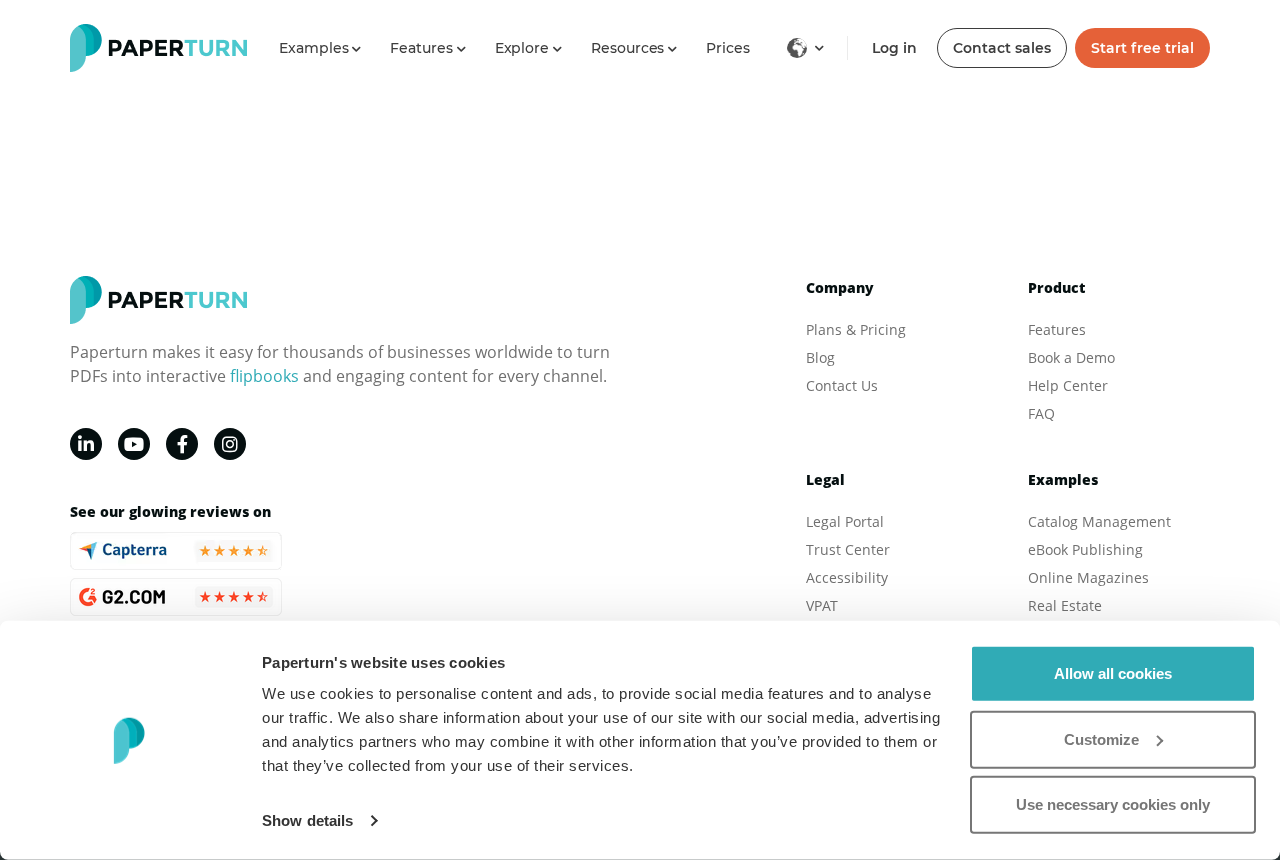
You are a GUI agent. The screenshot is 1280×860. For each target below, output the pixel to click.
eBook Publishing (1085, 549)
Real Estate (1065, 605)
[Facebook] (182, 444)
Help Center (1068, 385)
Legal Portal (845, 521)
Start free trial (1142, 48)
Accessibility (847, 577)
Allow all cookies (1113, 673)
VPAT (822, 605)
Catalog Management (1099, 521)
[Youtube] (134, 444)
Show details (307, 820)
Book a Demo (1071, 357)
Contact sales (1002, 48)
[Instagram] (230, 444)
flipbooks (264, 376)
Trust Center (848, 549)
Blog (820, 357)
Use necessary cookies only (1113, 804)
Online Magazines (1088, 577)
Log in (894, 48)
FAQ (1041, 413)
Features (1057, 329)
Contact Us (842, 385)
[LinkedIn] (86, 444)
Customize (1101, 738)
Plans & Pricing (856, 329)
